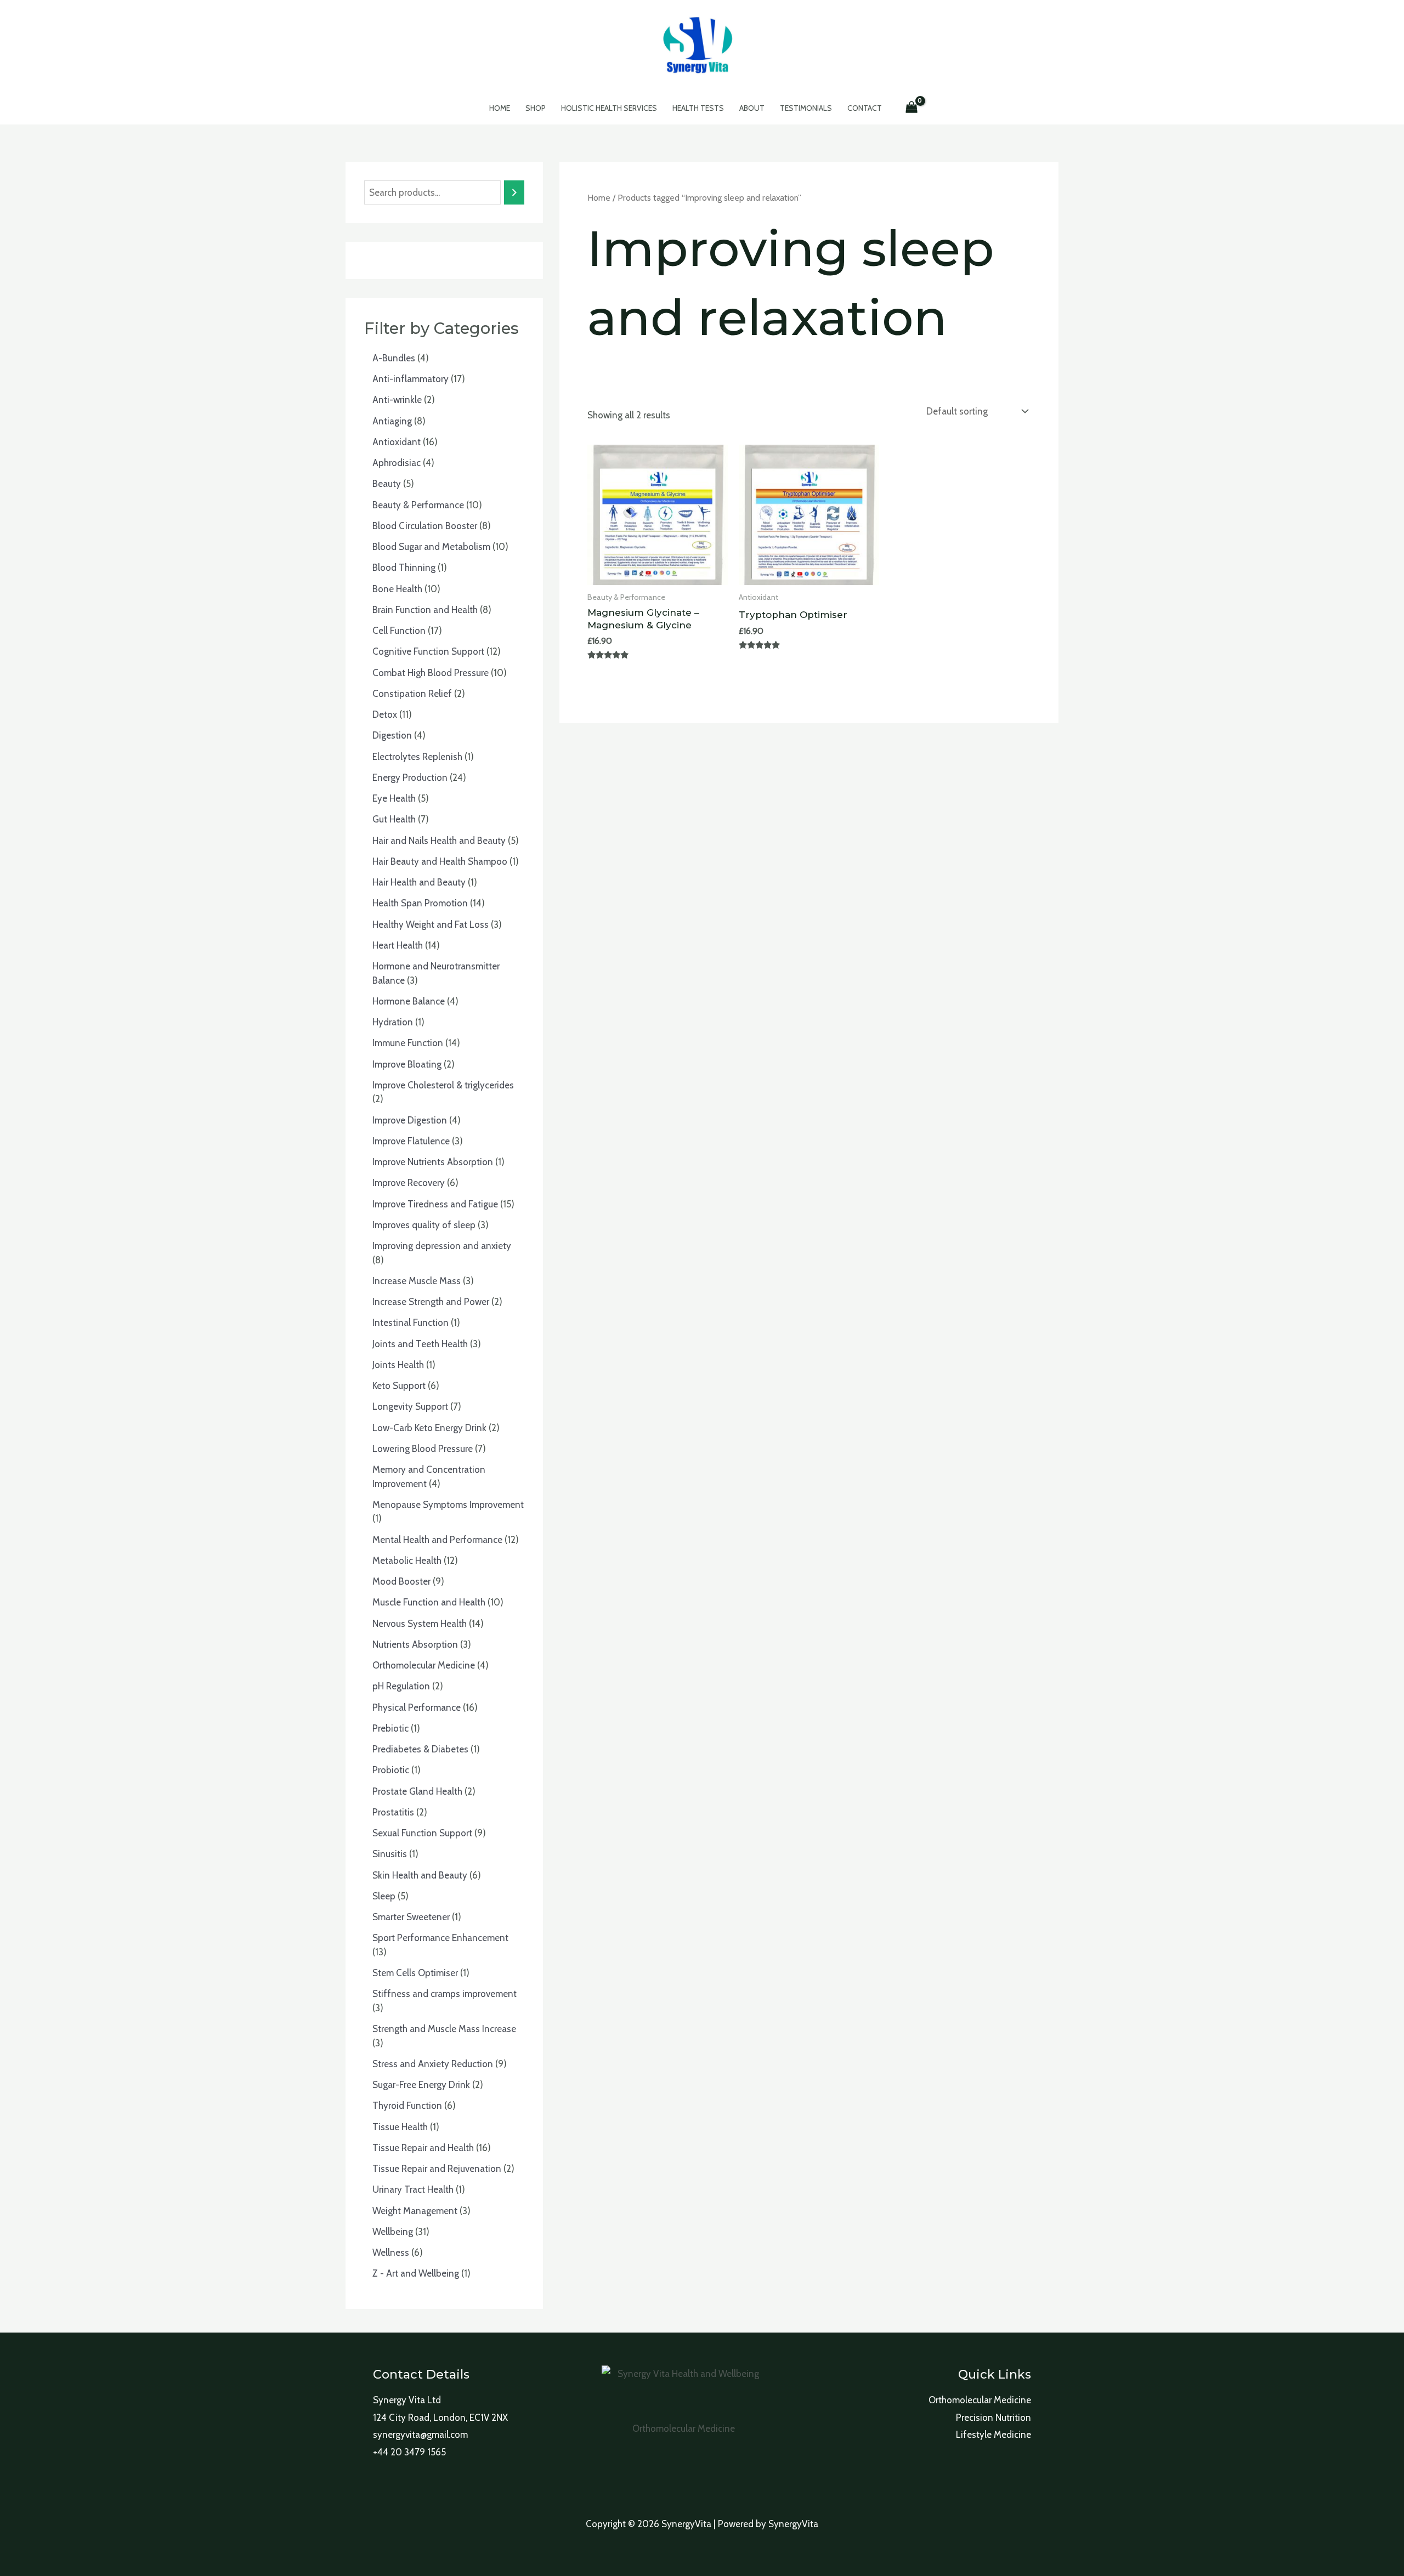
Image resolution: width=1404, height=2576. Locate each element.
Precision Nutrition (993, 2418)
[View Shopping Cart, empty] (912, 108)
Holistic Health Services (609, 108)
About (752, 108)
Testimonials (806, 108)
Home (500, 108)
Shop (536, 108)
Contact (865, 108)
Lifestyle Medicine (993, 2435)
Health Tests (698, 108)
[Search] (514, 193)
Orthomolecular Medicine (980, 2400)
